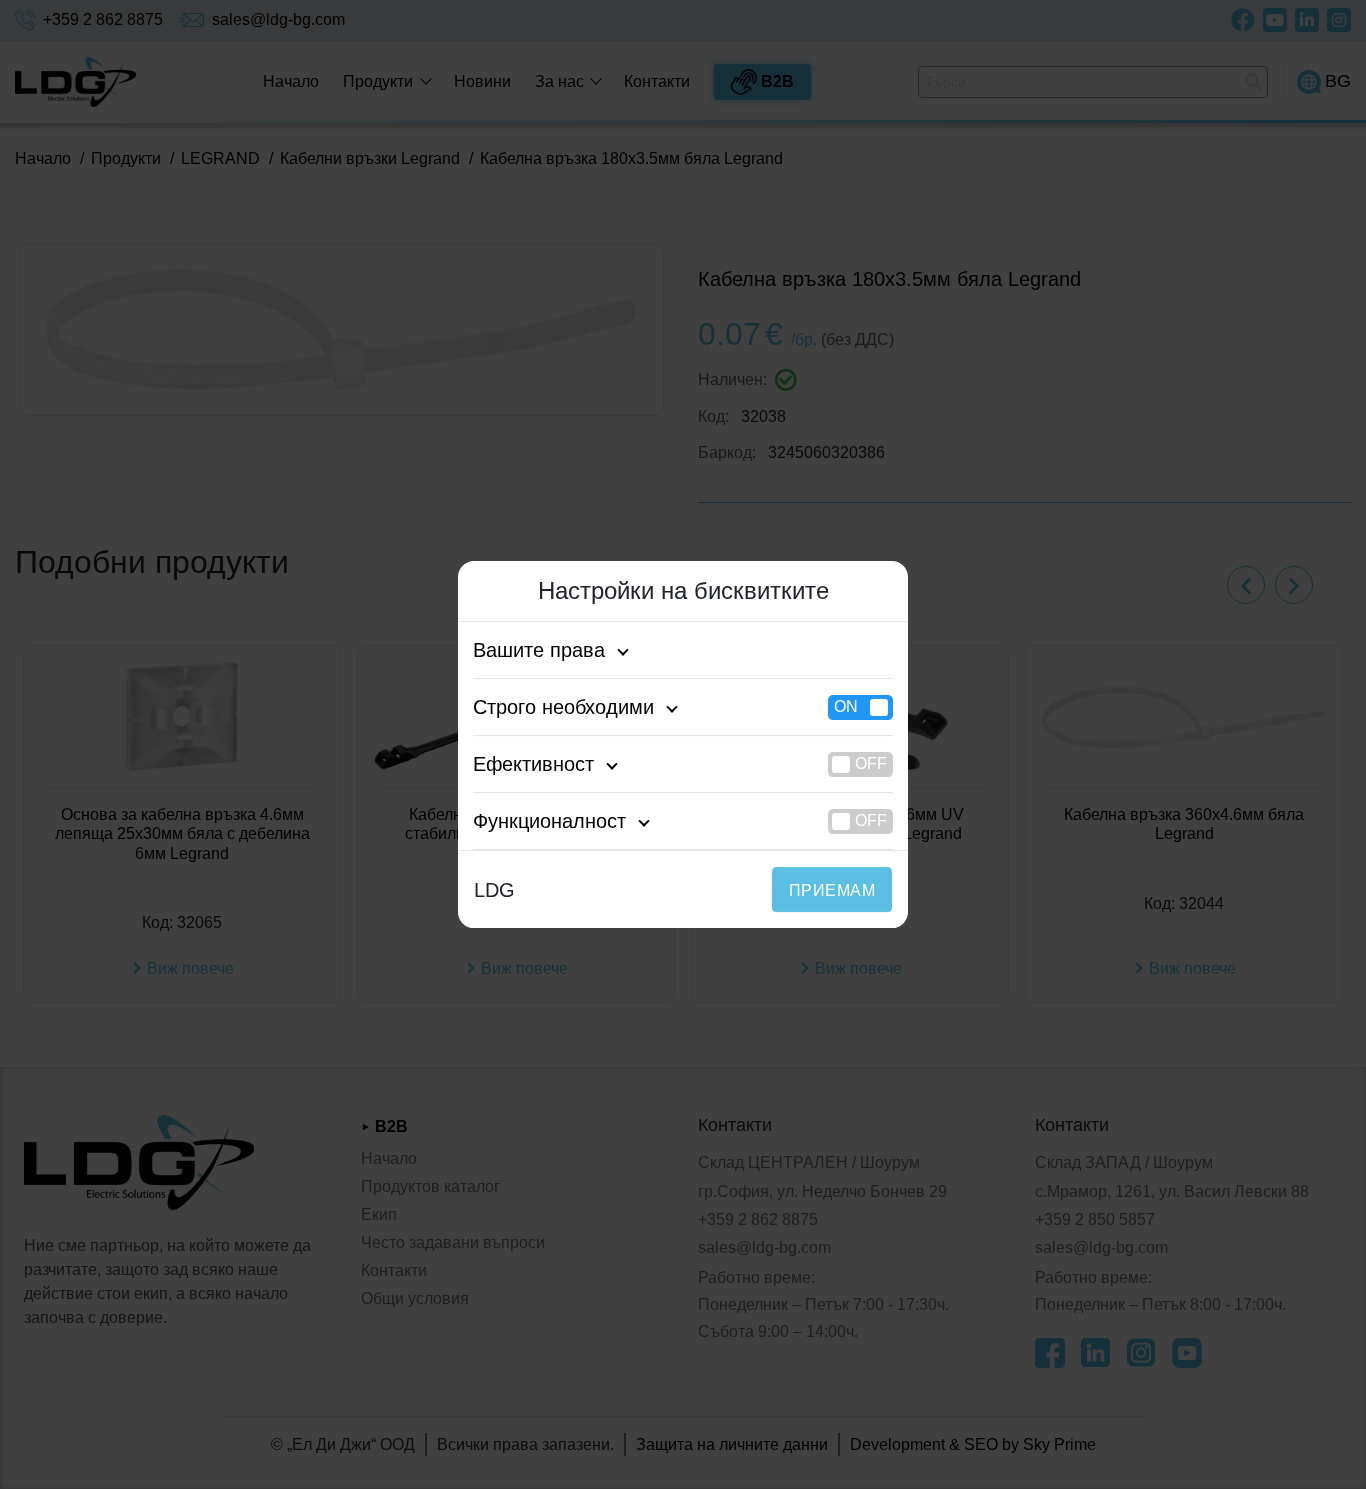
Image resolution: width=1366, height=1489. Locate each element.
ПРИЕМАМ (832, 890)
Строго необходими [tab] (563, 707)
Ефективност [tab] (533, 764)
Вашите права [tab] (539, 650)
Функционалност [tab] (549, 821)
